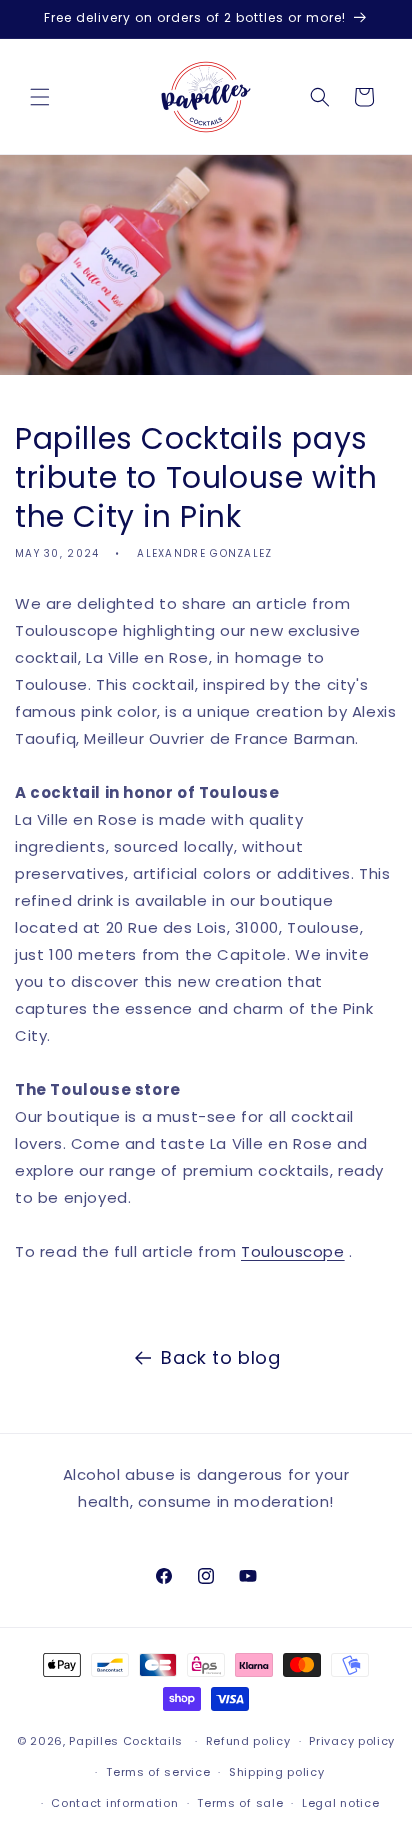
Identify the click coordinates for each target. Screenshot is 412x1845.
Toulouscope (293, 1251)
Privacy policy (352, 1741)
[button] (40, 97)
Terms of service (158, 1772)
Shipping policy (277, 1772)
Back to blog (220, 1357)
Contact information (114, 1803)
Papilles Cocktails (126, 1741)
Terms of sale (240, 1803)
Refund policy (248, 1741)
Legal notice (340, 1803)
